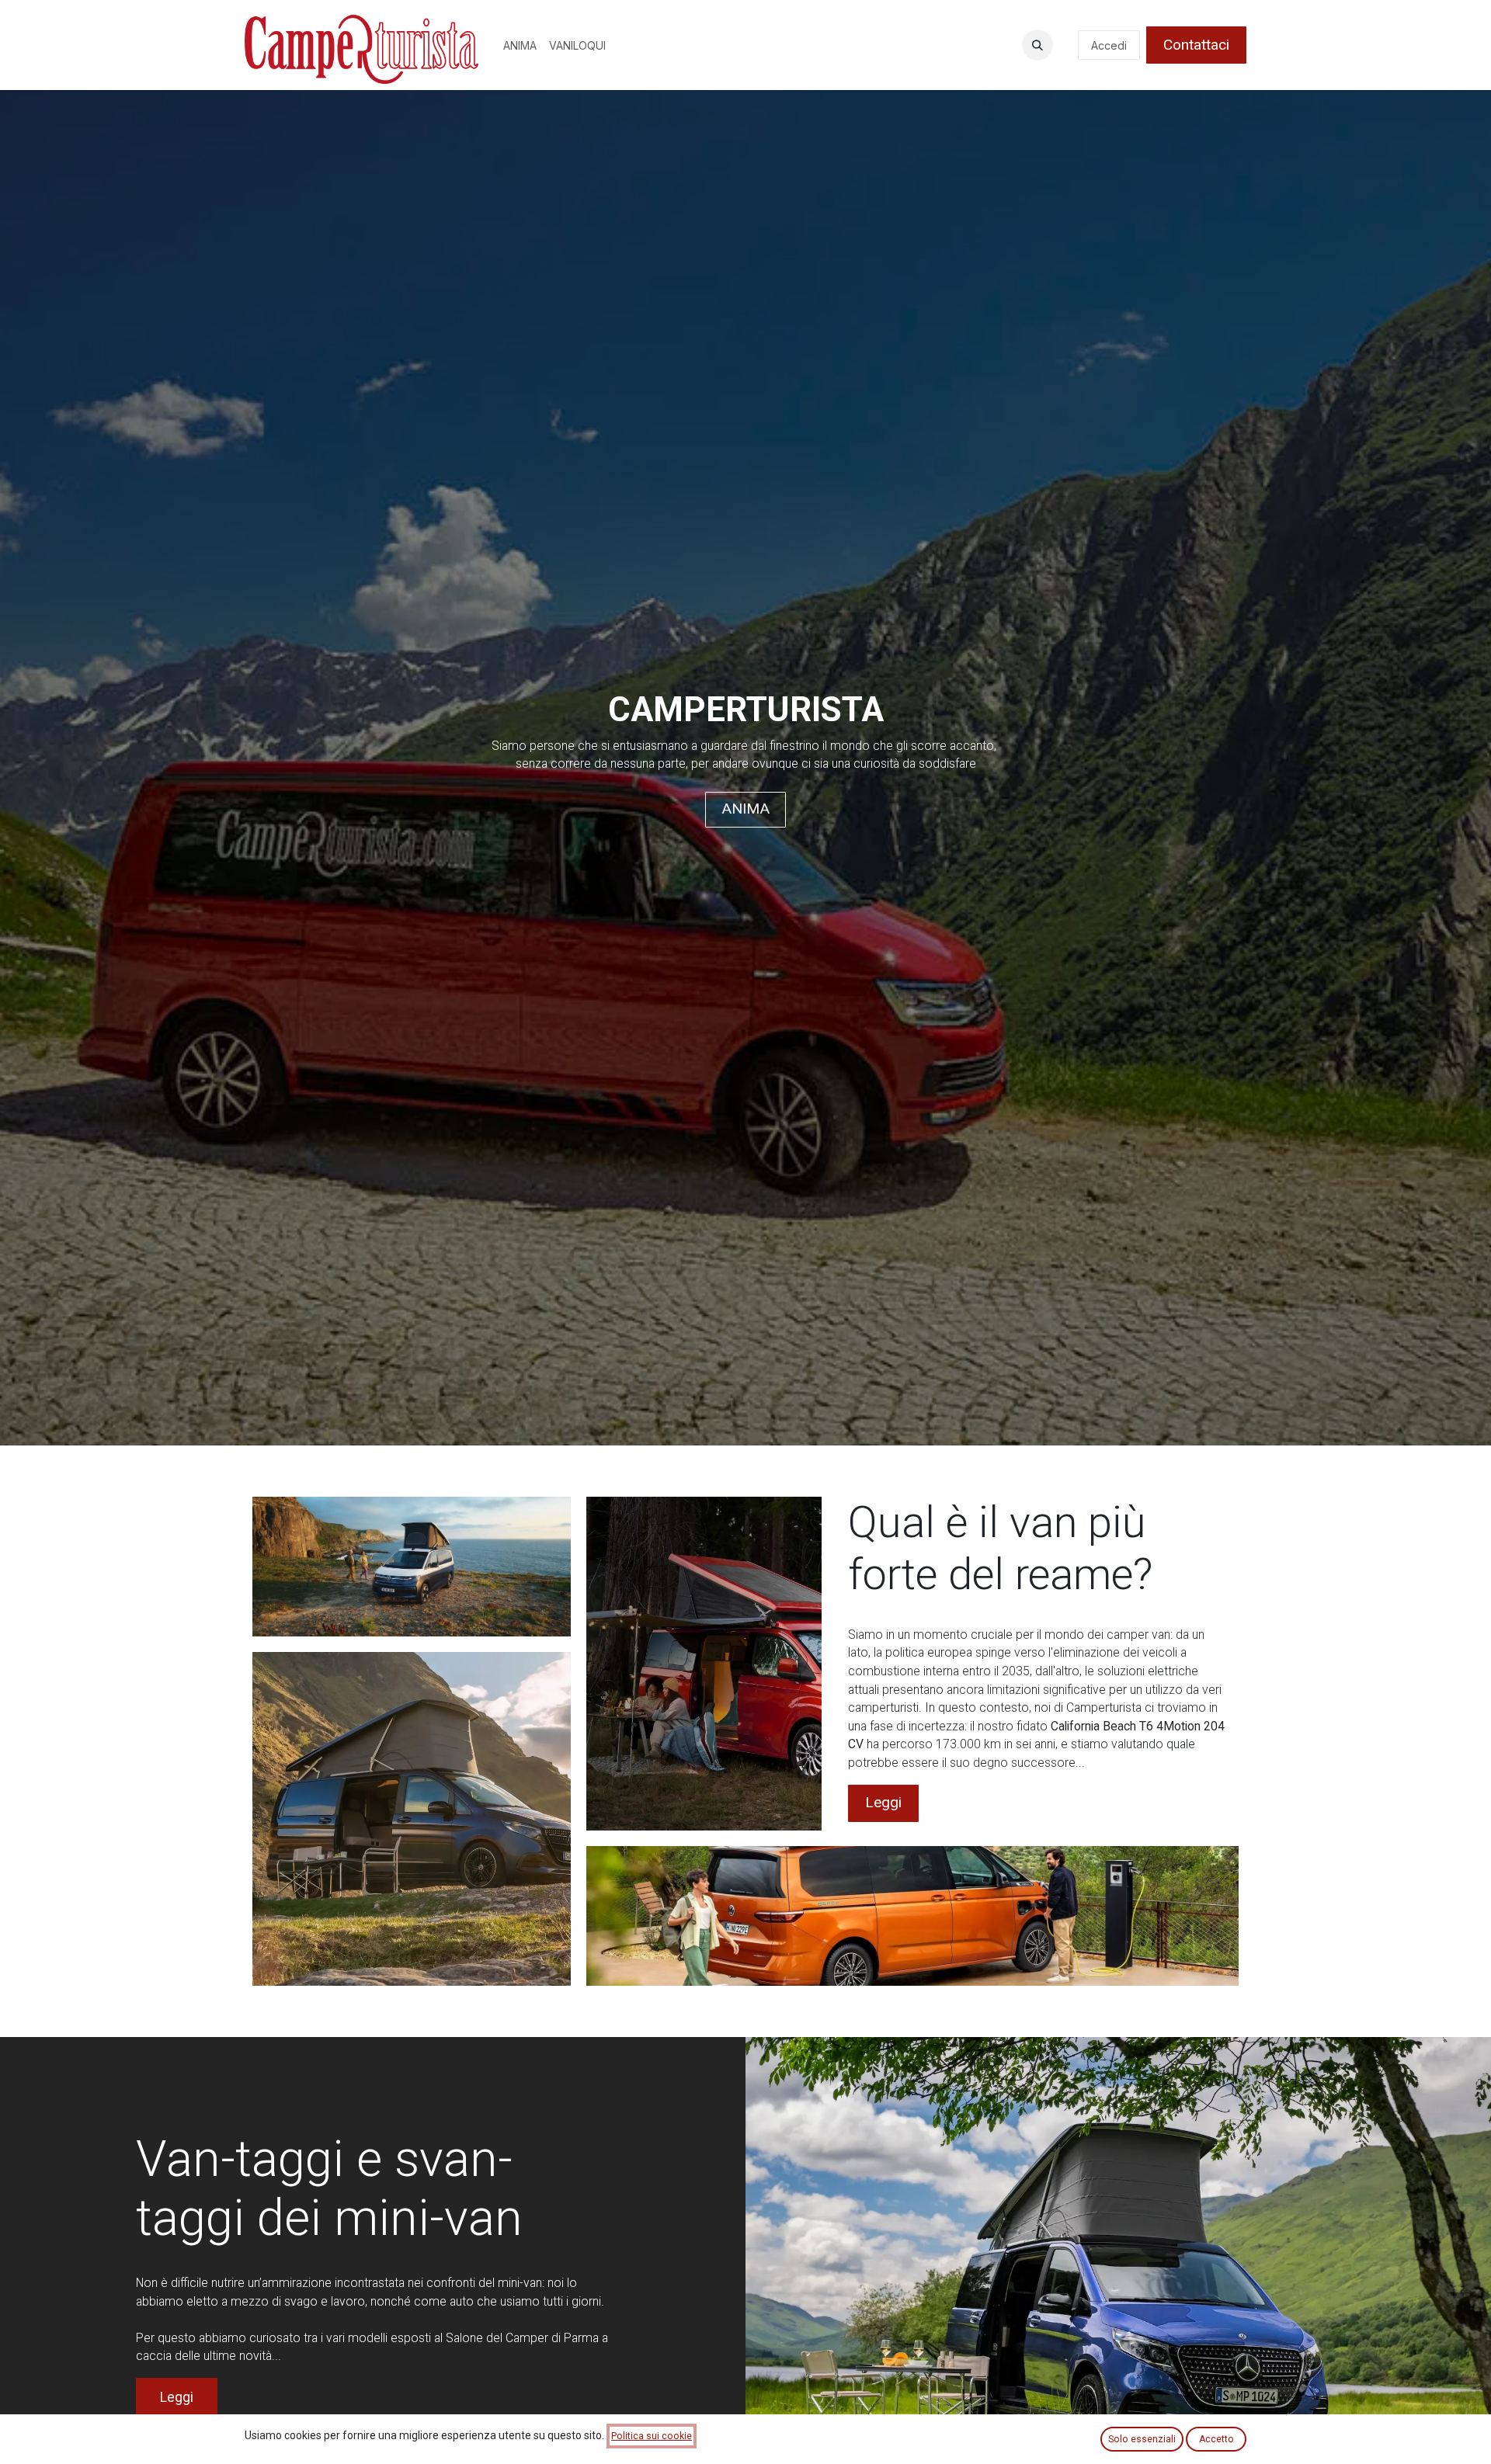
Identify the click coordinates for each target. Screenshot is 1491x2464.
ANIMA (745, 809)
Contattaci (1196, 45)
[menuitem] (520, 45)
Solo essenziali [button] (1142, 2439)
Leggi (883, 1802)
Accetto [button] (1216, 2439)
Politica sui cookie (652, 2436)
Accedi (1109, 45)
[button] (1037, 45)
